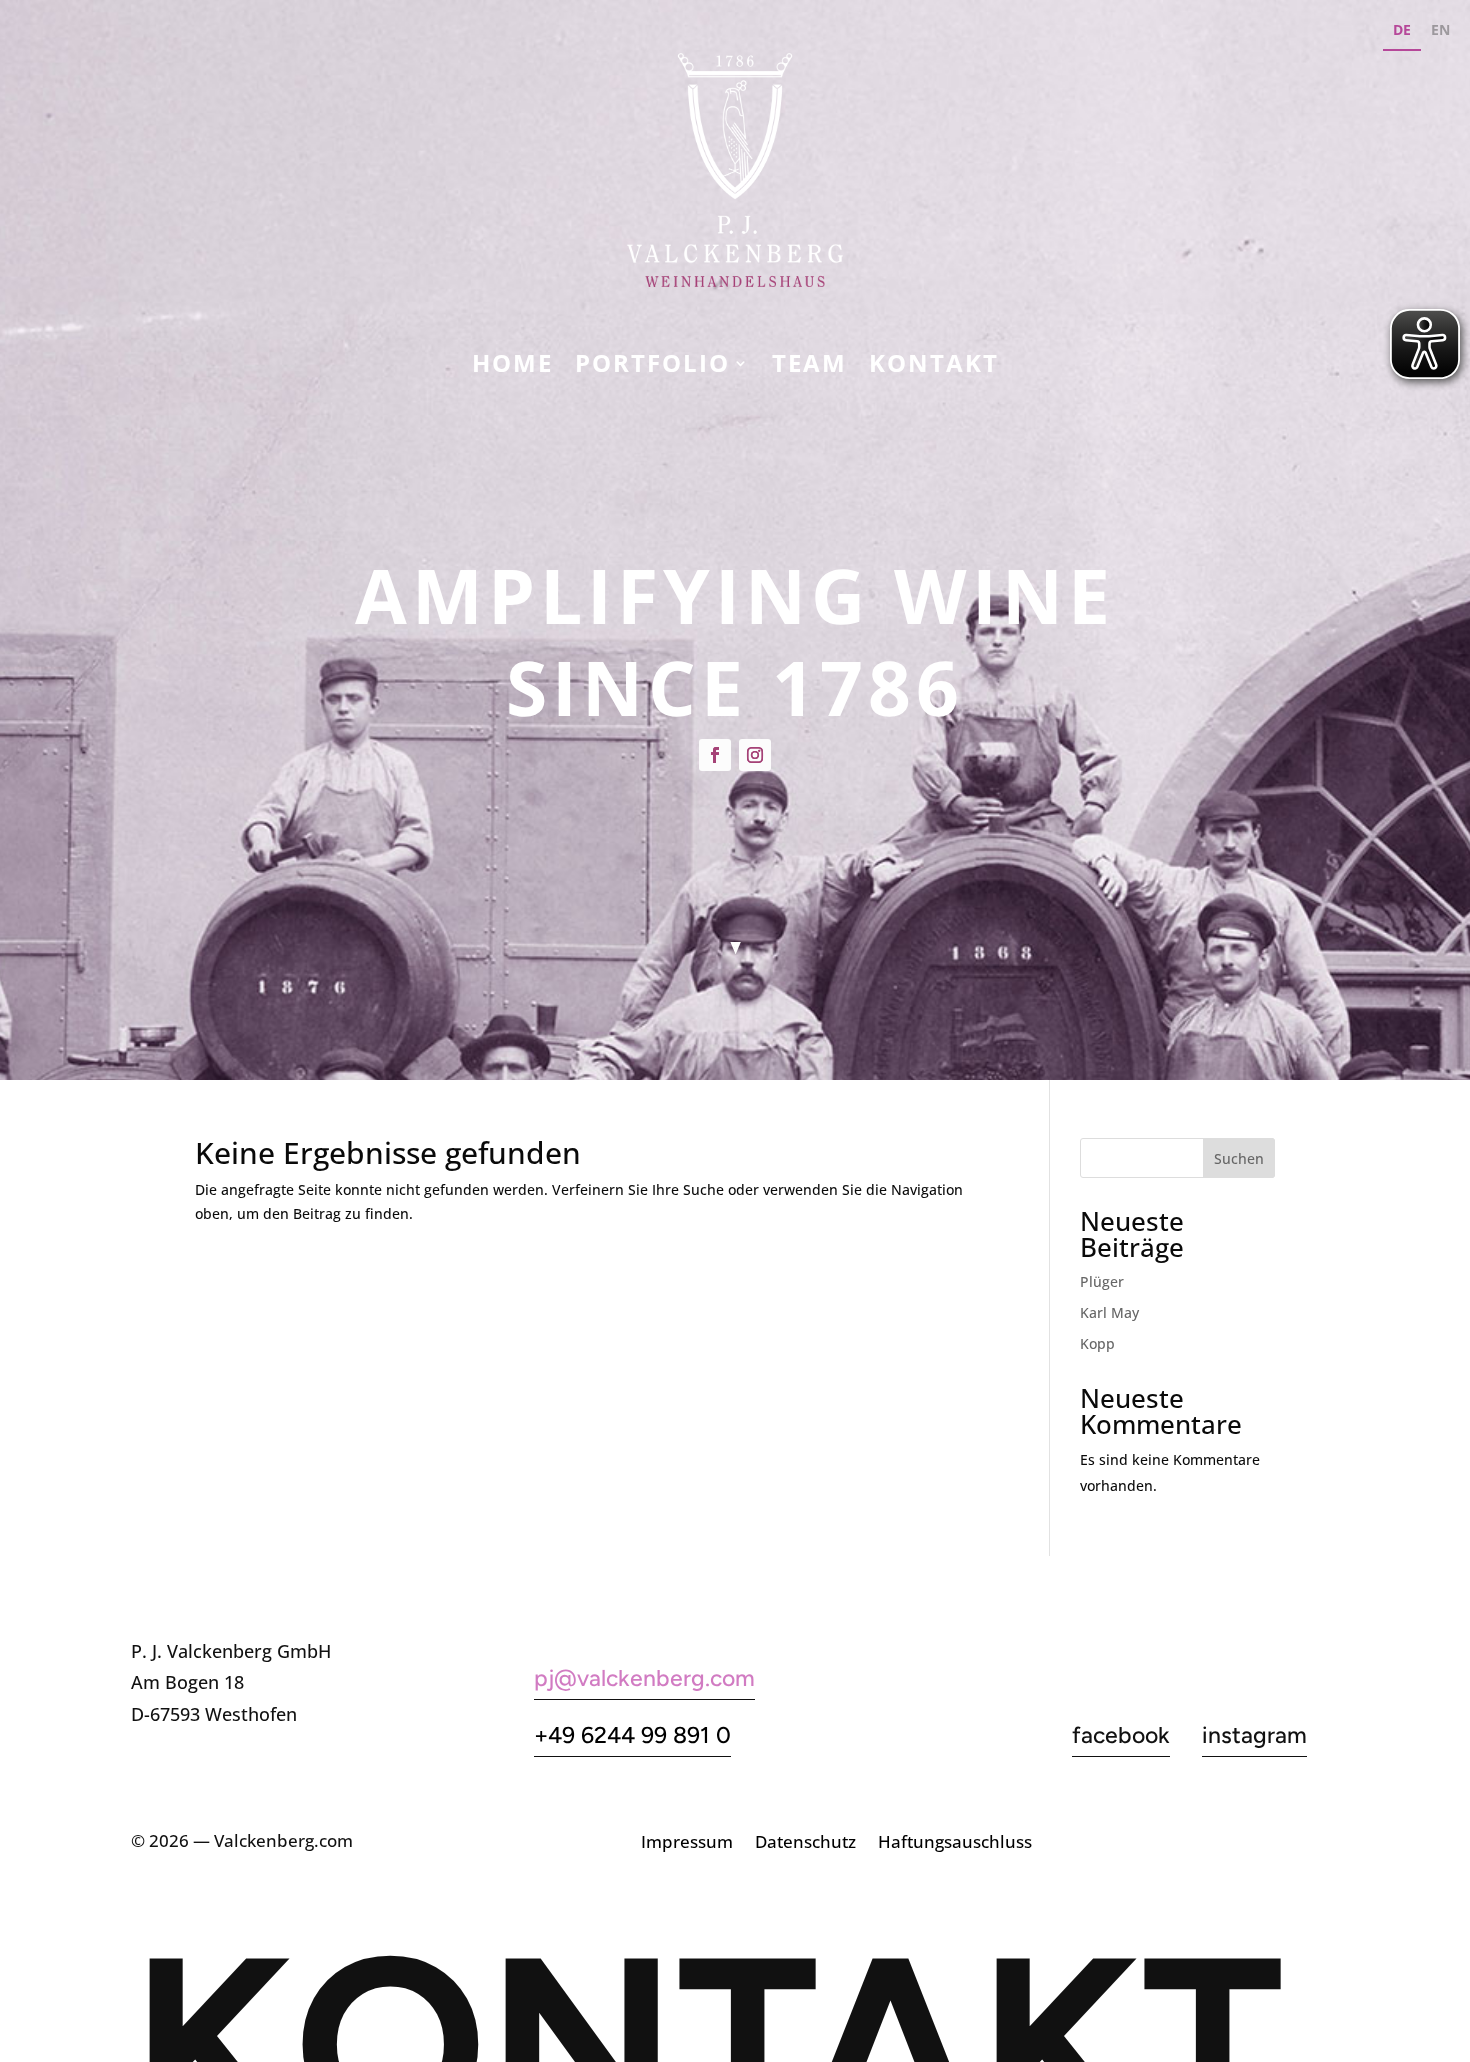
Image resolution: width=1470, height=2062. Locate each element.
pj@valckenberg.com (644, 1678)
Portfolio (652, 367)
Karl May (1109, 1312)
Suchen (1239, 1158)
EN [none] (1440, 29)
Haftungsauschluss (955, 1844)
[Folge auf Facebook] (715, 755)
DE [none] (1402, 29)
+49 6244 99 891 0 (632, 1735)
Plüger (1102, 1281)
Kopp (1097, 1343)
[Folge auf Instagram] (755, 755)
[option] (1440, 32)
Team (809, 367)
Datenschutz (805, 1844)
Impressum (687, 1844)
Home (512, 367)
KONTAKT (934, 367)
